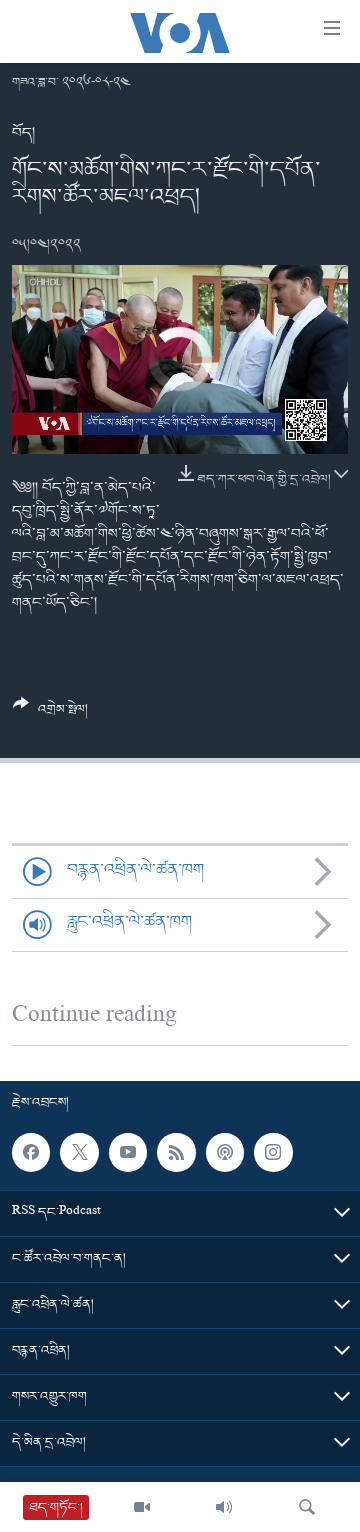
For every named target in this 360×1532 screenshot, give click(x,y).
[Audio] (224, 1507)
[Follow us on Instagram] (273, 1152)
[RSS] (176, 1152)
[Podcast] (225, 1152)
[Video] (142, 1507)
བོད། (23, 133)
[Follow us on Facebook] (31, 1152)
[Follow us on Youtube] (128, 1152)
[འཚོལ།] (307, 1507)
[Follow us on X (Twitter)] (79, 1152)
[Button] (50, 714)
